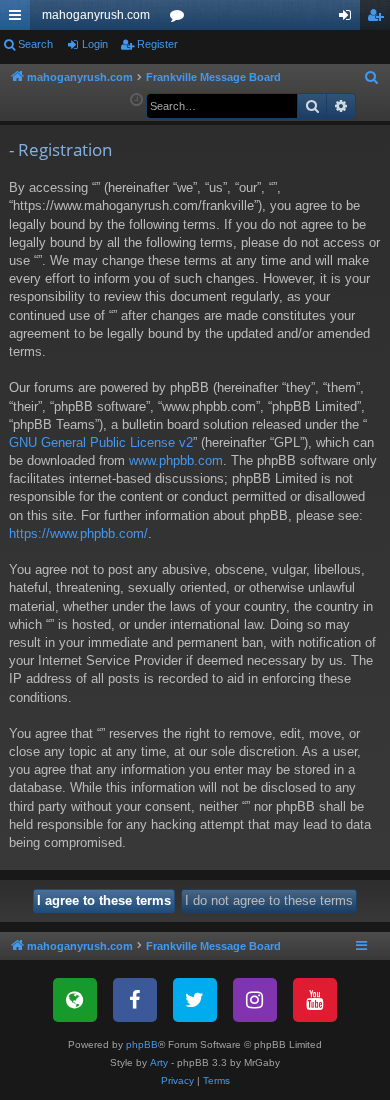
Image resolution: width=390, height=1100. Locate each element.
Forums (181, 19)
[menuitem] (372, 78)
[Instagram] (255, 1000)
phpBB (142, 1044)
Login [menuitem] (349, 19)
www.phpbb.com (176, 460)
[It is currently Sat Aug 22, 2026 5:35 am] (136, 100)
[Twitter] (195, 1000)
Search (35, 44)
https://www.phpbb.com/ (78, 533)
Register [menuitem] (379, 19)
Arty (159, 1062)
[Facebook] (135, 1000)
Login (95, 44)
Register (157, 44)
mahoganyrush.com (96, 15)
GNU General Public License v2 (101, 442)
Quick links (19, 19)
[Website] (75, 1000)
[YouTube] (315, 1000)
